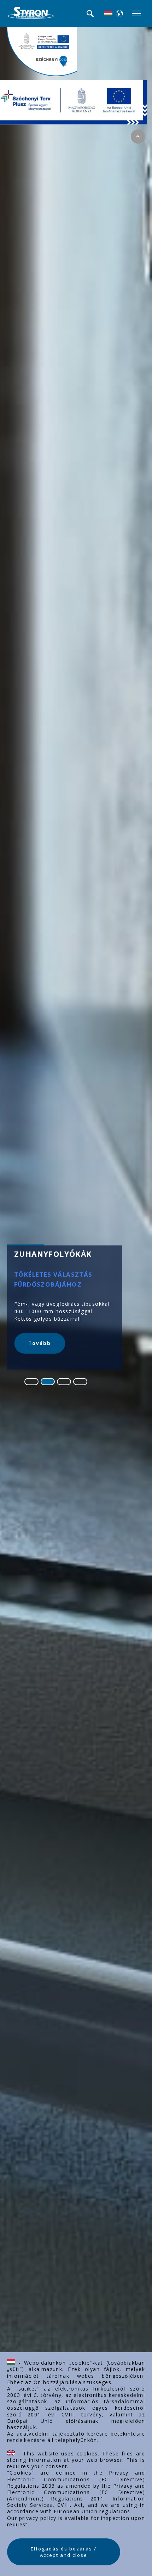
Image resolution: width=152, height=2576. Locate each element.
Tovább (40, 1343)
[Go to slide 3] (64, 1382)
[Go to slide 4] (80, 1382)
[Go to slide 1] (31, 1382)
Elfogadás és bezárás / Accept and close (64, 2552)
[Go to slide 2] (48, 1382)
